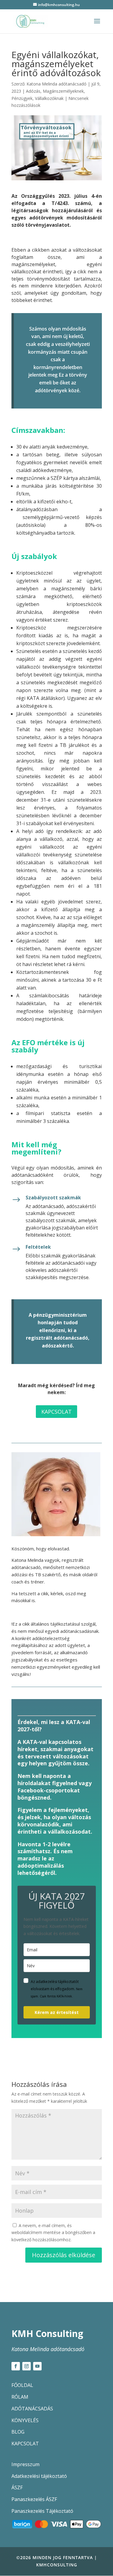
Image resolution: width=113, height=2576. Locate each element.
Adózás (33, 91)
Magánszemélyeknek (63, 91)
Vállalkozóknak (49, 98)
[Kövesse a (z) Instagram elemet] (27, 2366)
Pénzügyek (22, 98)
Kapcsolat (56, 1412)
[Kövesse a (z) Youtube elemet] (37, 2366)
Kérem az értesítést (57, 2012)
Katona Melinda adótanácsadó (56, 84)
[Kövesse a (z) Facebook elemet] (16, 2366)
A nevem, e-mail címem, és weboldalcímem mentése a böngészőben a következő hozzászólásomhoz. (53, 2233)
